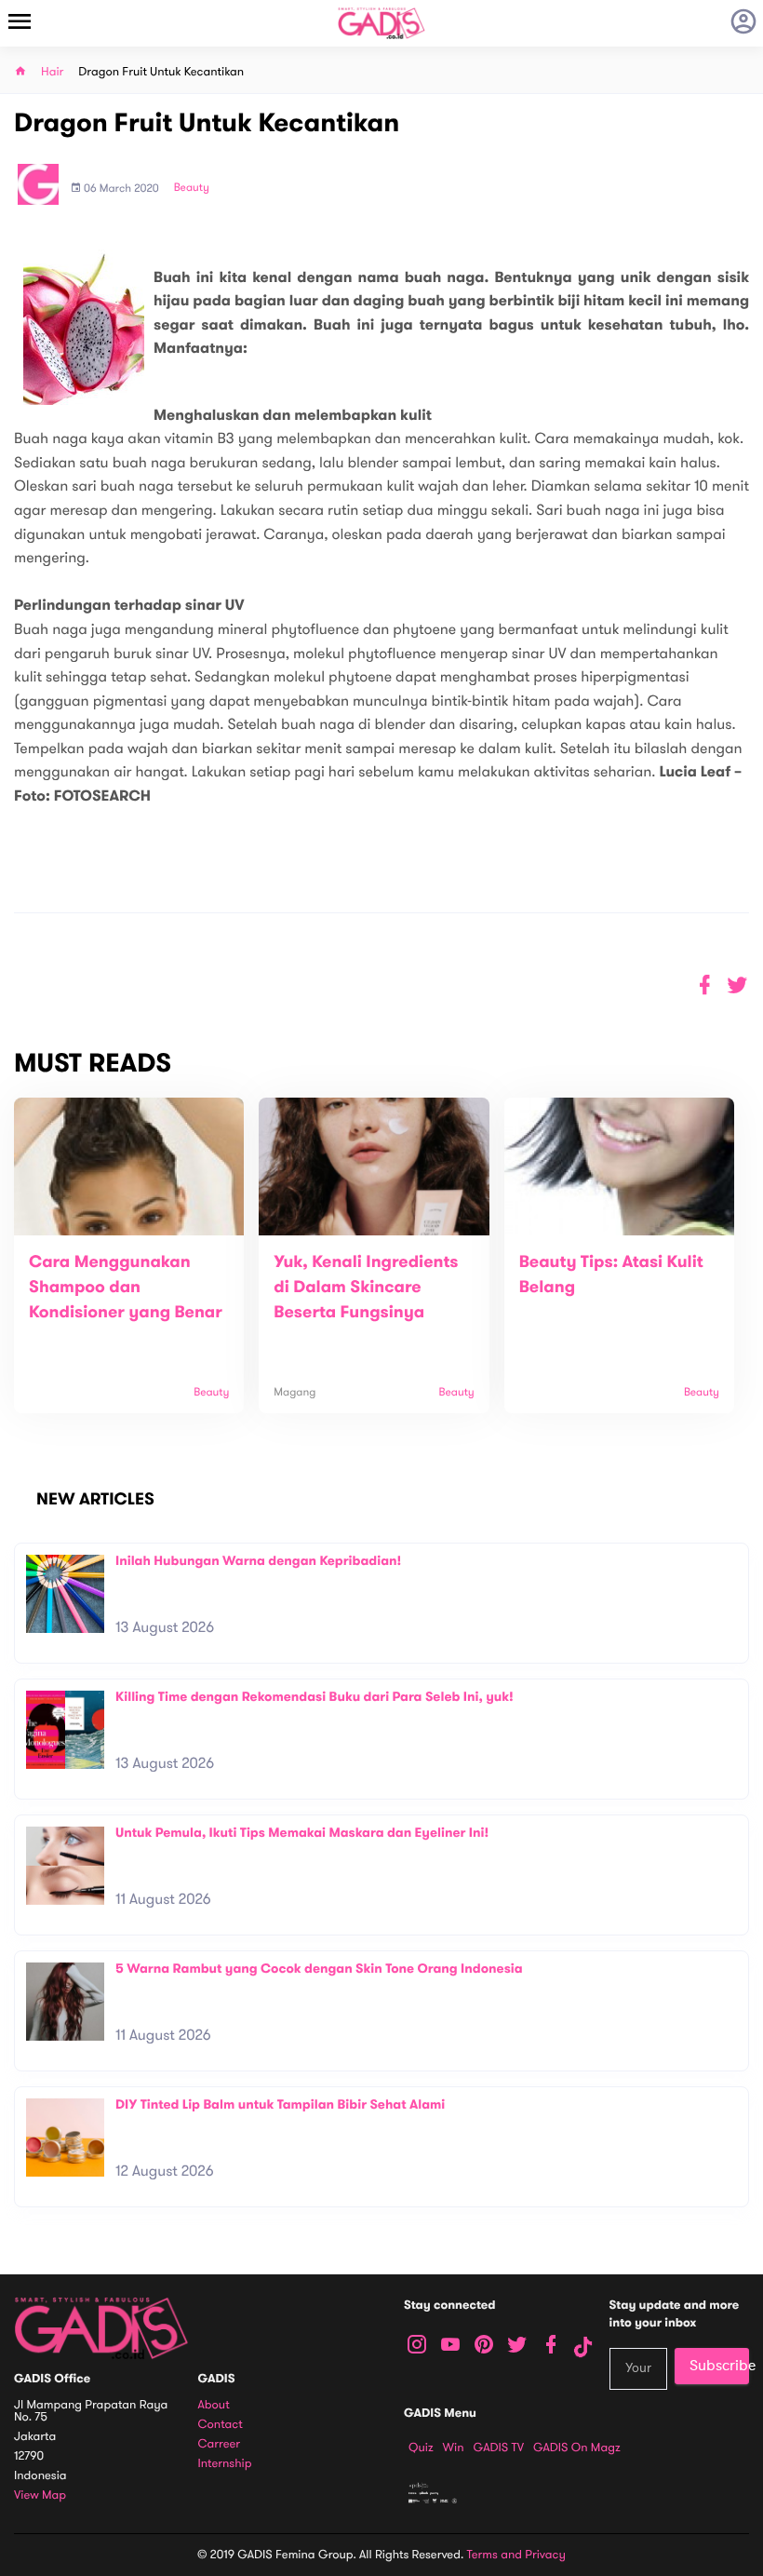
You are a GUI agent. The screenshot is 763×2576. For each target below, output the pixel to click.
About (214, 2405)
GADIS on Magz (577, 2448)
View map (40, 2495)
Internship (225, 2464)
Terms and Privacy (516, 2555)
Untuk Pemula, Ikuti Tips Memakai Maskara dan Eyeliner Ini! (302, 1833)
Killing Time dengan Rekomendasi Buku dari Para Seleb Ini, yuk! (315, 1697)
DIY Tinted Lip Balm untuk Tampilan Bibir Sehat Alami (280, 2104)
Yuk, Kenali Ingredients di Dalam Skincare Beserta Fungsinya (366, 1288)
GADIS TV (499, 2448)
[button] (737, 985)
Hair (52, 72)
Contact (221, 2425)
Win (454, 2448)
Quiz (421, 2448)
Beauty (192, 188)
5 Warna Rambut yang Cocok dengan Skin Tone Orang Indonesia (319, 1969)
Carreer (220, 2444)
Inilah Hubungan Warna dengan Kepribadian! (258, 1561)
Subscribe (719, 2366)
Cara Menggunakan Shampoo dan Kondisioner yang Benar (126, 1288)
